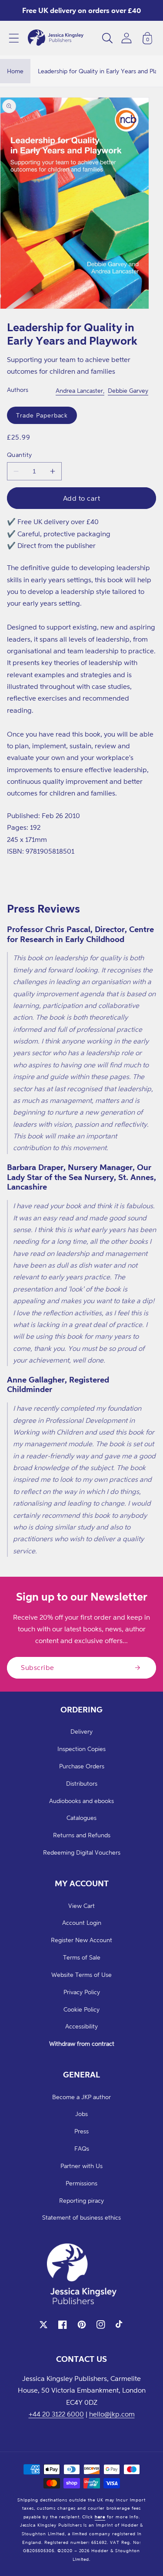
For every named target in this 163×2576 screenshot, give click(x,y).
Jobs (81, 2114)
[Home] (56, 38)
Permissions (81, 2183)
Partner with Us (81, 2166)
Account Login (82, 1922)
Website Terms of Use (81, 1974)
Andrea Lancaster (79, 390)
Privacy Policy (82, 1992)
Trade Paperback (42, 415)
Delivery (81, 1731)
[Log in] (126, 38)
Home (15, 71)
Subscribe (38, 1667)
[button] (14, 38)
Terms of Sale (82, 1957)
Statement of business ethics (81, 2217)
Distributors (82, 1783)
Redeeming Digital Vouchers (82, 1852)
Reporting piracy (81, 2200)
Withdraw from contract (82, 2043)
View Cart (81, 1906)
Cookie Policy (81, 2009)
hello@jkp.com (112, 2414)
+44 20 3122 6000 (56, 2414)
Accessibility (81, 2026)
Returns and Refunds (82, 1835)
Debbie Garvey (128, 390)
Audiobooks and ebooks (81, 1801)
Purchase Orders (82, 1766)
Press (81, 2131)
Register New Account (81, 1940)
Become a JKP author (81, 2097)
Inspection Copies (81, 1749)
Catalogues (81, 1818)
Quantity (20, 455)
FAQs (82, 2148)
